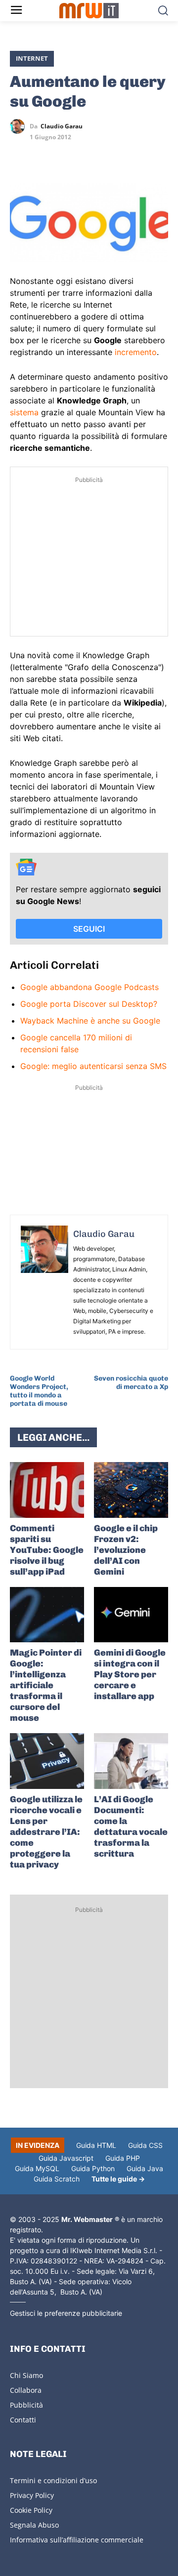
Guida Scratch (57, 2179)
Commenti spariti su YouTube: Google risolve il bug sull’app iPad (47, 1550)
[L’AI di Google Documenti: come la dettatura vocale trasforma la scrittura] (131, 1761)
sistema (24, 412)
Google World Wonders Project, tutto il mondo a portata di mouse (39, 1391)
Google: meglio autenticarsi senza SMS (93, 1066)
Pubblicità (26, 2405)
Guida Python (93, 2168)
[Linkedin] (43, 155)
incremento (136, 352)
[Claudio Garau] (20, 126)
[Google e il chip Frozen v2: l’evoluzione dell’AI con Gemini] (131, 1490)
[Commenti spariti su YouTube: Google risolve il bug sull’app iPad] (47, 1490)
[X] (20, 155)
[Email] (111, 155)
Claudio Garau (62, 126)
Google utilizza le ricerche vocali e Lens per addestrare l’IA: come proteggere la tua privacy (46, 1832)
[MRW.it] (89, 11)
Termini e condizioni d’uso (53, 2480)
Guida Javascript (66, 2158)
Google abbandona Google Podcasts (89, 987)
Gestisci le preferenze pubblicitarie (66, 2313)
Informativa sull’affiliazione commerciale (77, 2540)
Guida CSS (145, 2145)
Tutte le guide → (118, 2179)
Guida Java (145, 2168)
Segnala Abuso (34, 2525)
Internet (32, 58)
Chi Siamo (26, 2375)
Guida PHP (123, 2158)
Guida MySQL (37, 2168)
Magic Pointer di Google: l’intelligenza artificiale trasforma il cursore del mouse (46, 1685)
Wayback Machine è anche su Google (90, 1021)
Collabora (26, 2390)
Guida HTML (96, 2145)
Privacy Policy (32, 2495)
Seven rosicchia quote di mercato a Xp (131, 1383)
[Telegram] (88, 155)
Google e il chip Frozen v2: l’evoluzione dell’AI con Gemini (126, 1550)
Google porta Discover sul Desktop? (89, 1004)
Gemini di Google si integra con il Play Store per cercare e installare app (130, 1674)
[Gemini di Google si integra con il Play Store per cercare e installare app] (131, 1615)
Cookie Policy (31, 2510)
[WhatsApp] (65, 155)
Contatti (23, 2420)
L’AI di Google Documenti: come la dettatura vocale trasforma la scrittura (131, 1826)
